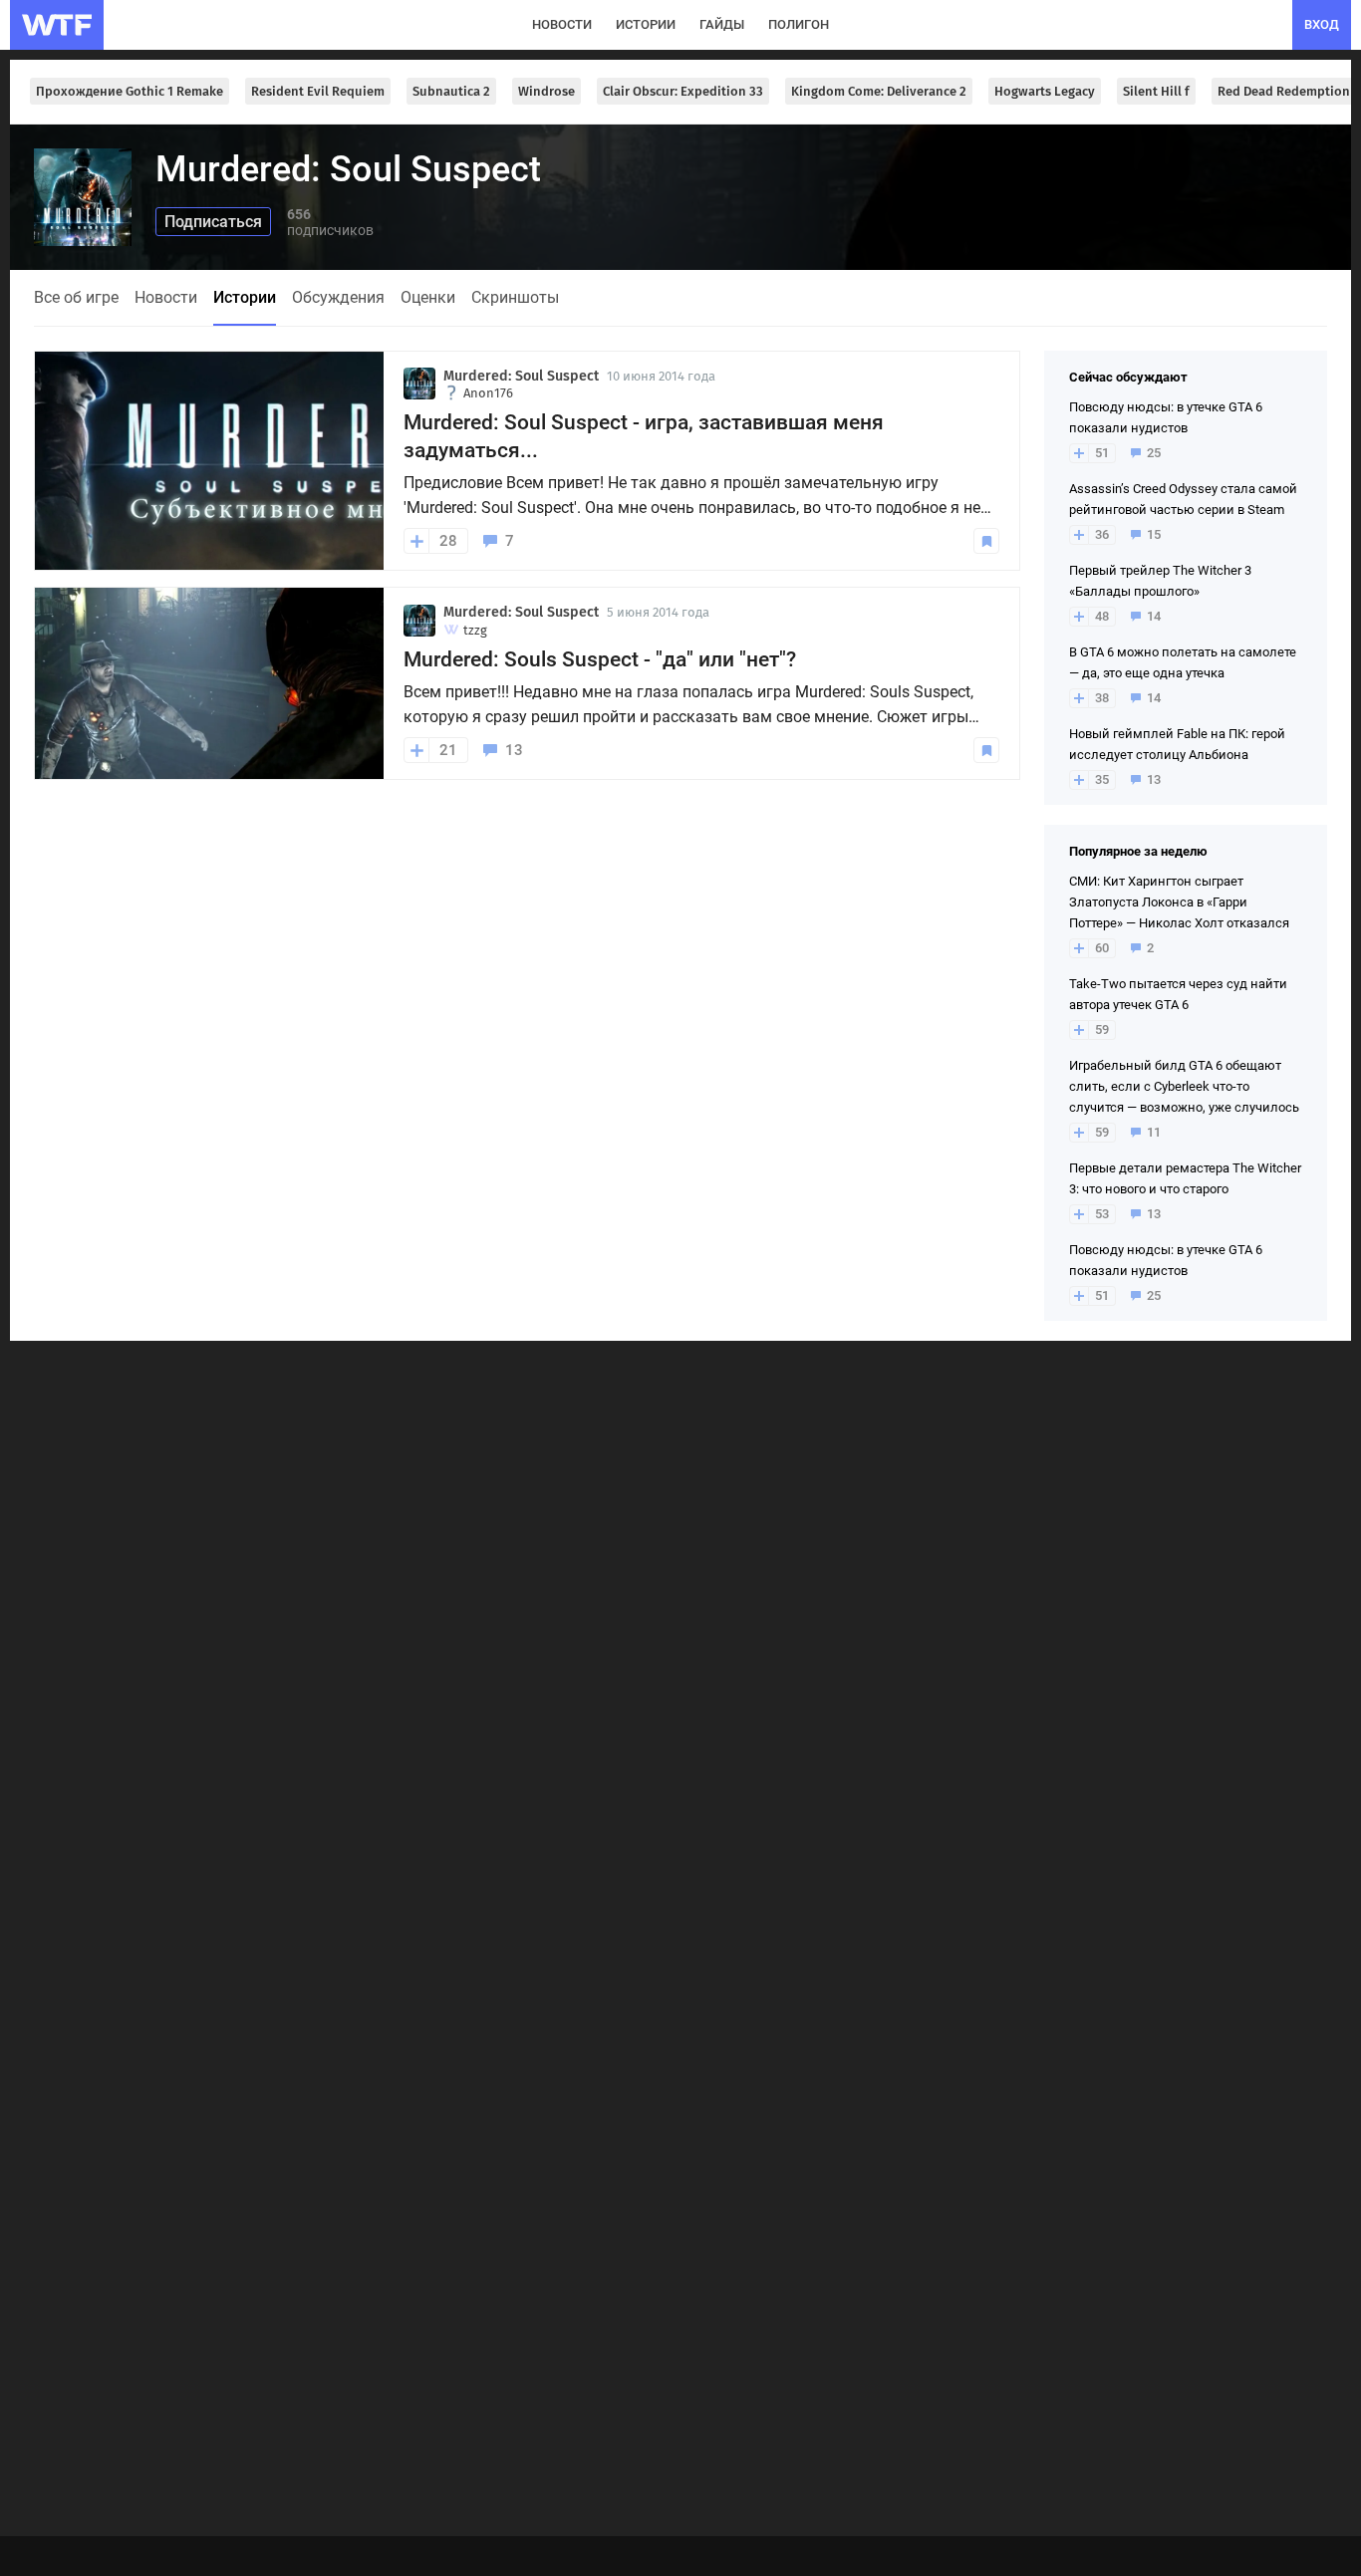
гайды (722, 24)
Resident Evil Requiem (318, 91)
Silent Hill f (1156, 91)
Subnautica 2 (451, 91)
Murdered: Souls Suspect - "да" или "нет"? (600, 659)
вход (1322, 24)
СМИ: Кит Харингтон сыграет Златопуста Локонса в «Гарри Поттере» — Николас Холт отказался (1179, 902)
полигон (799, 24)
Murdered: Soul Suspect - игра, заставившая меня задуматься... (644, 436)
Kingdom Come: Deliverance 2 (879, 91)
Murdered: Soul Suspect (521, 376)
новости (562, 24)
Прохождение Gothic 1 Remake (130, 91)
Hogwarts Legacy (1045, 91)
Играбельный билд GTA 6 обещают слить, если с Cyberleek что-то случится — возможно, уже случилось (1184, 1086)
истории (646, 24)
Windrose (546, 91)
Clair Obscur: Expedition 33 (683, 91)
